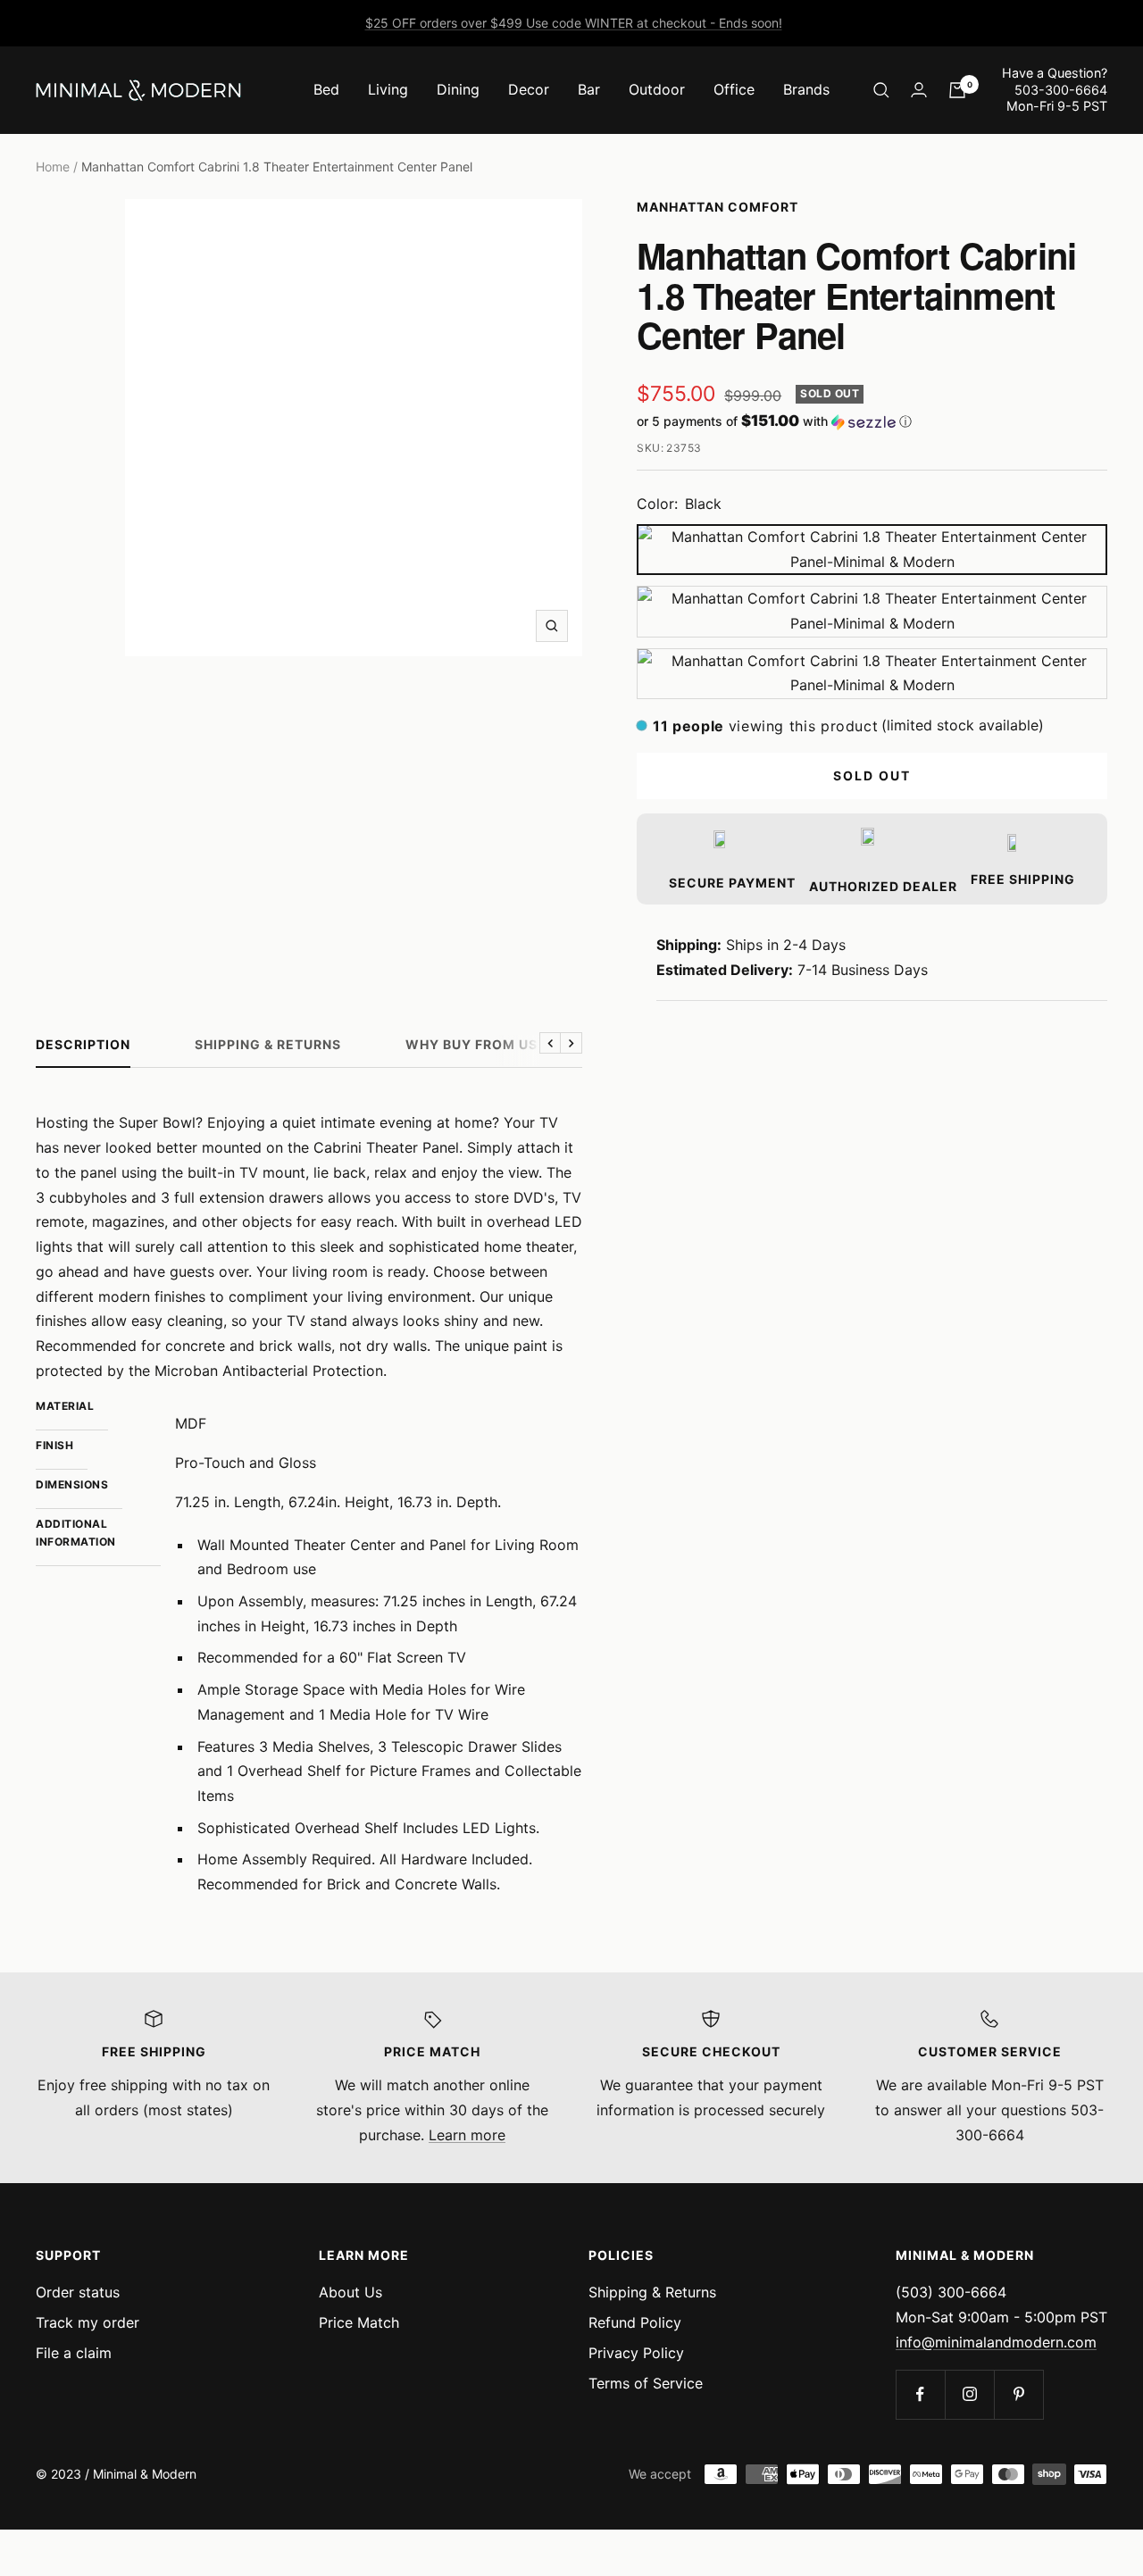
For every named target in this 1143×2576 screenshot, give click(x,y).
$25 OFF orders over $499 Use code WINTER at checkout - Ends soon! (574, 23)
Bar (589, 89)
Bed (326, 89)
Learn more (467, 2135)
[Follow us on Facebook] (920, 2394)
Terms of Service (646, 2383)
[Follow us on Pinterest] (1018, 2394)
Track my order (88, 2322)
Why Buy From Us (471, 1044)
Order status (78, 2292)
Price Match (359, 2322)
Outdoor (657, 89)
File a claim (74, 2353)
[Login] (919, 90)
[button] (872, 421)
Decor (529, 89)
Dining (458, 89)
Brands (806, 89)
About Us (350, 2292)
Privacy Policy (636, 2353)
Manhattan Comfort (718, 207)
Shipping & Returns (268, 1044)
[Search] (881, 90)
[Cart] (957, 90)
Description (83, 1044)
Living (388, 89)
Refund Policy (635, 2322)
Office (734, 89)
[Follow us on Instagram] (969, 2394)
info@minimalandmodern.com (996, 2342)
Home (53, 167)
